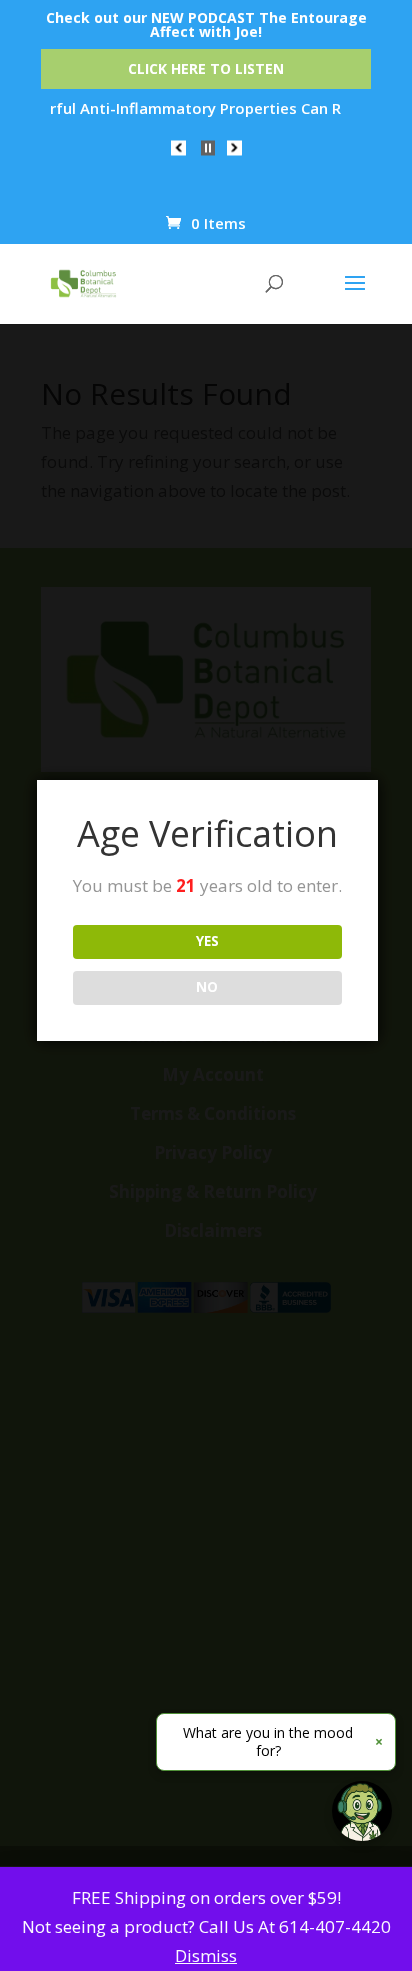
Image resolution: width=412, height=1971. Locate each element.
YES (207, 941)
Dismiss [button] (206, 1955)
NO (207, 987)
